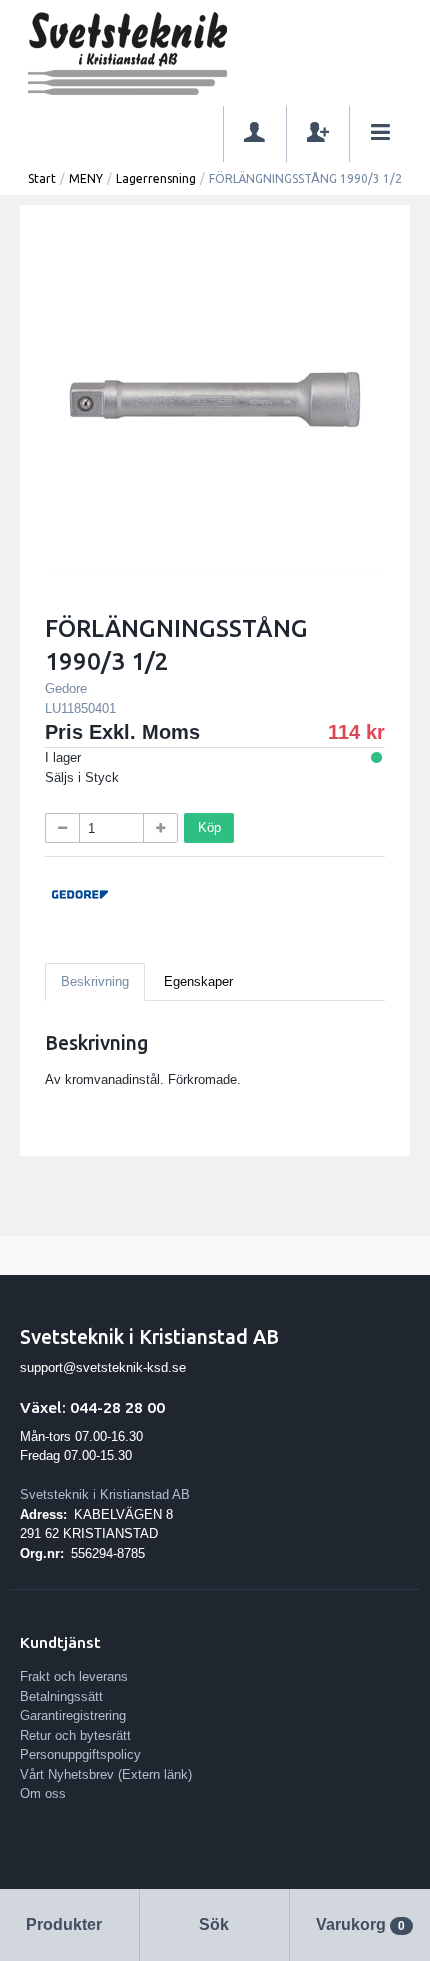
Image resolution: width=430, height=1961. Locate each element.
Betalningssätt (61, 1696)
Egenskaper (198, 981)
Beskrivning (95, 981)
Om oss (43, 1793)
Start (42, 178)
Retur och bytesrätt (75, 1735)
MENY (86, 178)
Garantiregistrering (73, 1715)
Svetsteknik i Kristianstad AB (105, 1494)
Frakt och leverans (74, 1676)
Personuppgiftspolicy (80, 1754)
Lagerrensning (156, 178)
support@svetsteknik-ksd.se (103, 1367)
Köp (209, 827)
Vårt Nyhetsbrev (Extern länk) (106, 1774)
